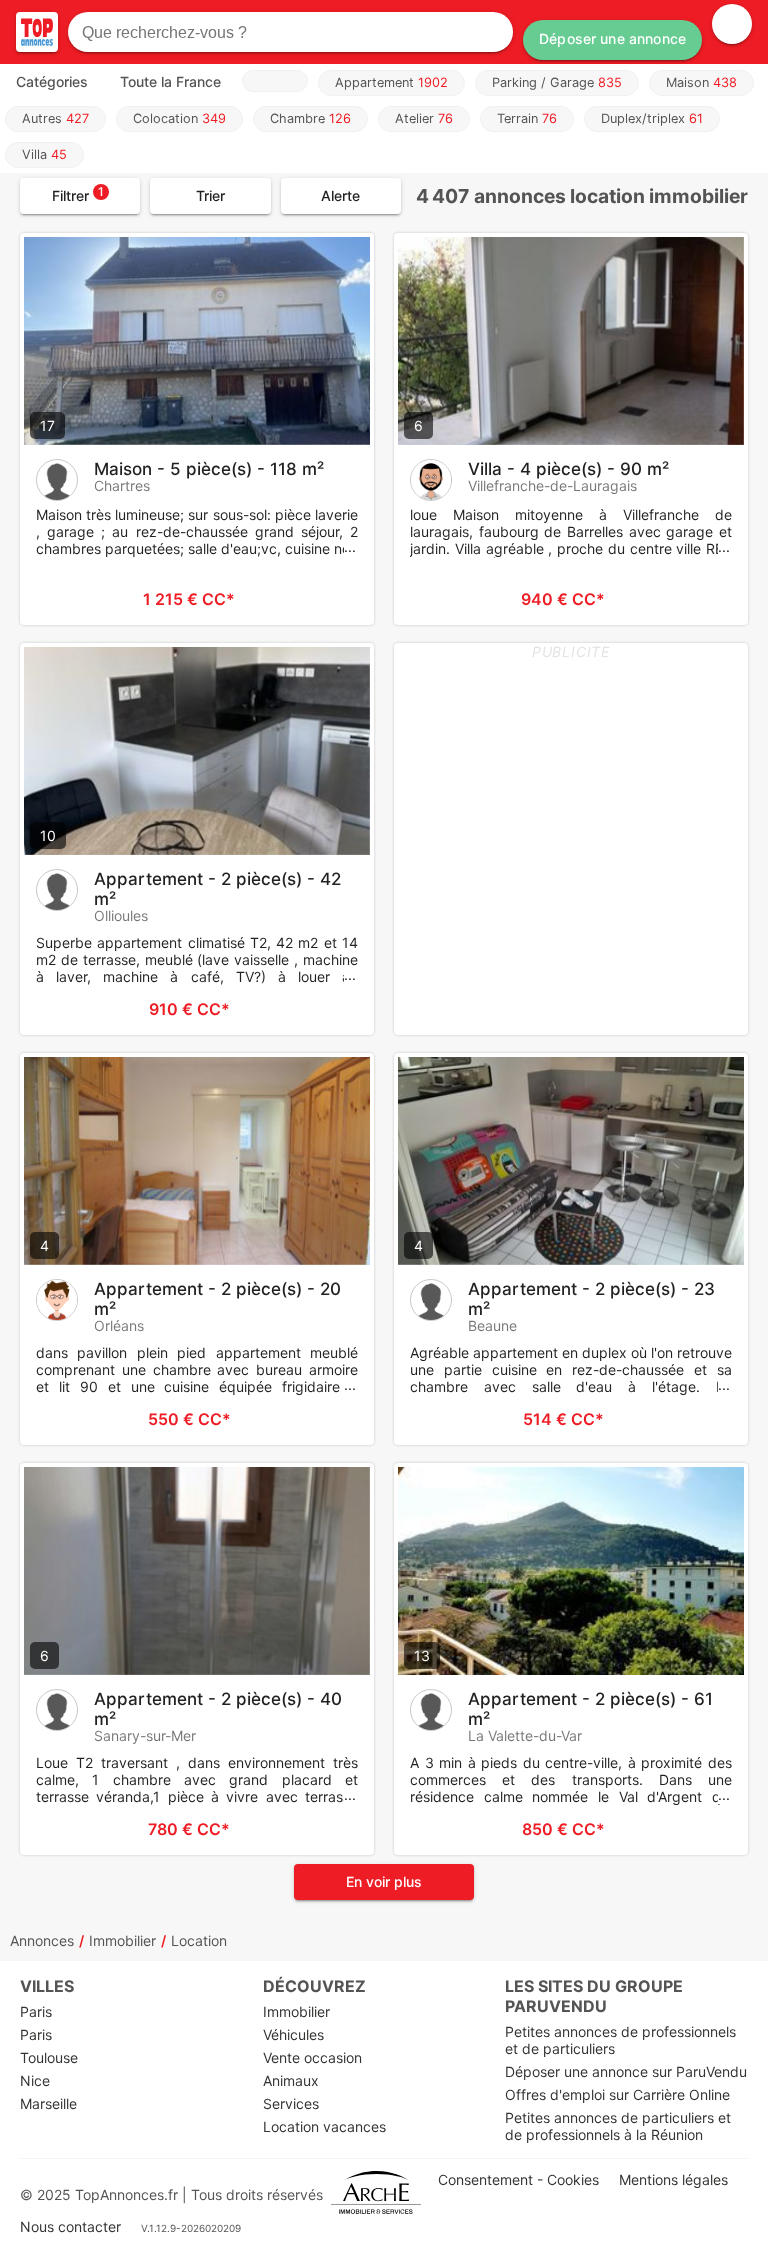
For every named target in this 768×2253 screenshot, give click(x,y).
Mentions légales (673, 2179)
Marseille (48, 2103)
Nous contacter (70, 2226)
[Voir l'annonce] (326, 599)
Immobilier (122, 1940)
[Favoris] (60, 599)
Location (199, 1940)
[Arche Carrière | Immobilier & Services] (376, 2194)
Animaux (291, 2080)
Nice (35, 2080)
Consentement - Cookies (518, 2179)
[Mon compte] (732, 24)
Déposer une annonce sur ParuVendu (626, 2071)
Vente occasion (312, 2057)
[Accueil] (37, 32)
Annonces (42, 1940)
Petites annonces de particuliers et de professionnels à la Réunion (618, 2126)
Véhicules (293, 2034)
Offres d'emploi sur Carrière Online (617, 2094)
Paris (36, 2011)
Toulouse (49, 2057)
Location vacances (324, 2126)
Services (291, 2103)
